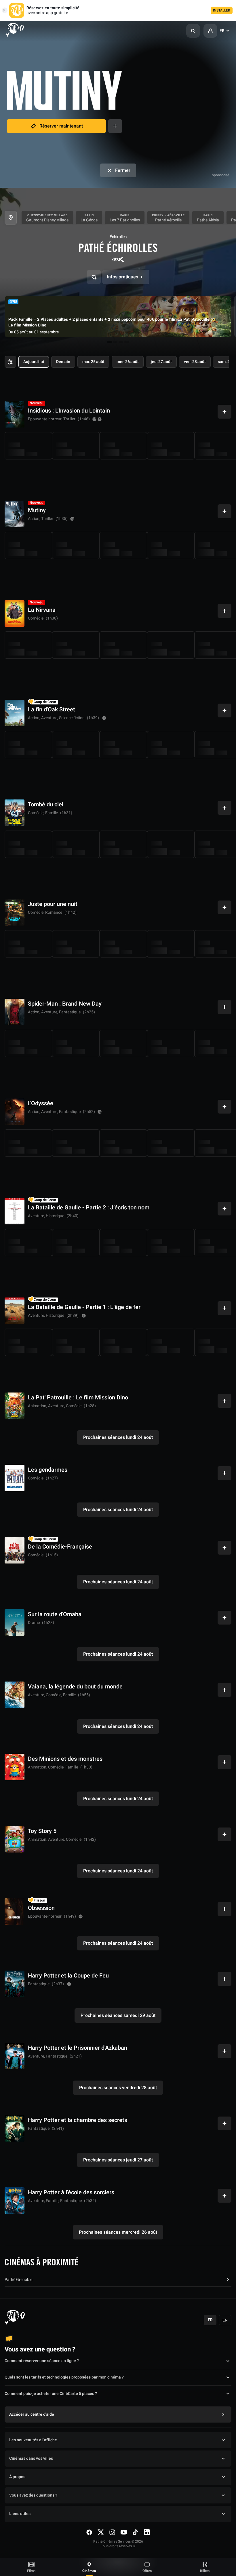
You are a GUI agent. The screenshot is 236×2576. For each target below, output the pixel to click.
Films (31, 2571)
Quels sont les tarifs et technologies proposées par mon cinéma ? (64, 2377)
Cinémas (89, 2571)
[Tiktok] (135, 2532)
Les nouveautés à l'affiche (33, 2440)
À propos (17, 2477)
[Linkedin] (147, 2532)
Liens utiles (20, 2514)
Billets (205, 2571)
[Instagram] (112, 2532)
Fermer (123, 170)
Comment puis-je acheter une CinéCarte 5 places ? (51, 2394)
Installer (222, 10)
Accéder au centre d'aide (32, 2414)
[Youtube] (124, 2532)
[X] (101, 2532)
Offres (147, 2571)
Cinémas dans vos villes (31, 2458)
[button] (193, 31)
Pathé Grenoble (18, 2280)
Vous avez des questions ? (33, 2495)
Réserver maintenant (61, 126)
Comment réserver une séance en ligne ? (42, 2361)
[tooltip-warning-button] (100, 419)
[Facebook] (89, 2532)
